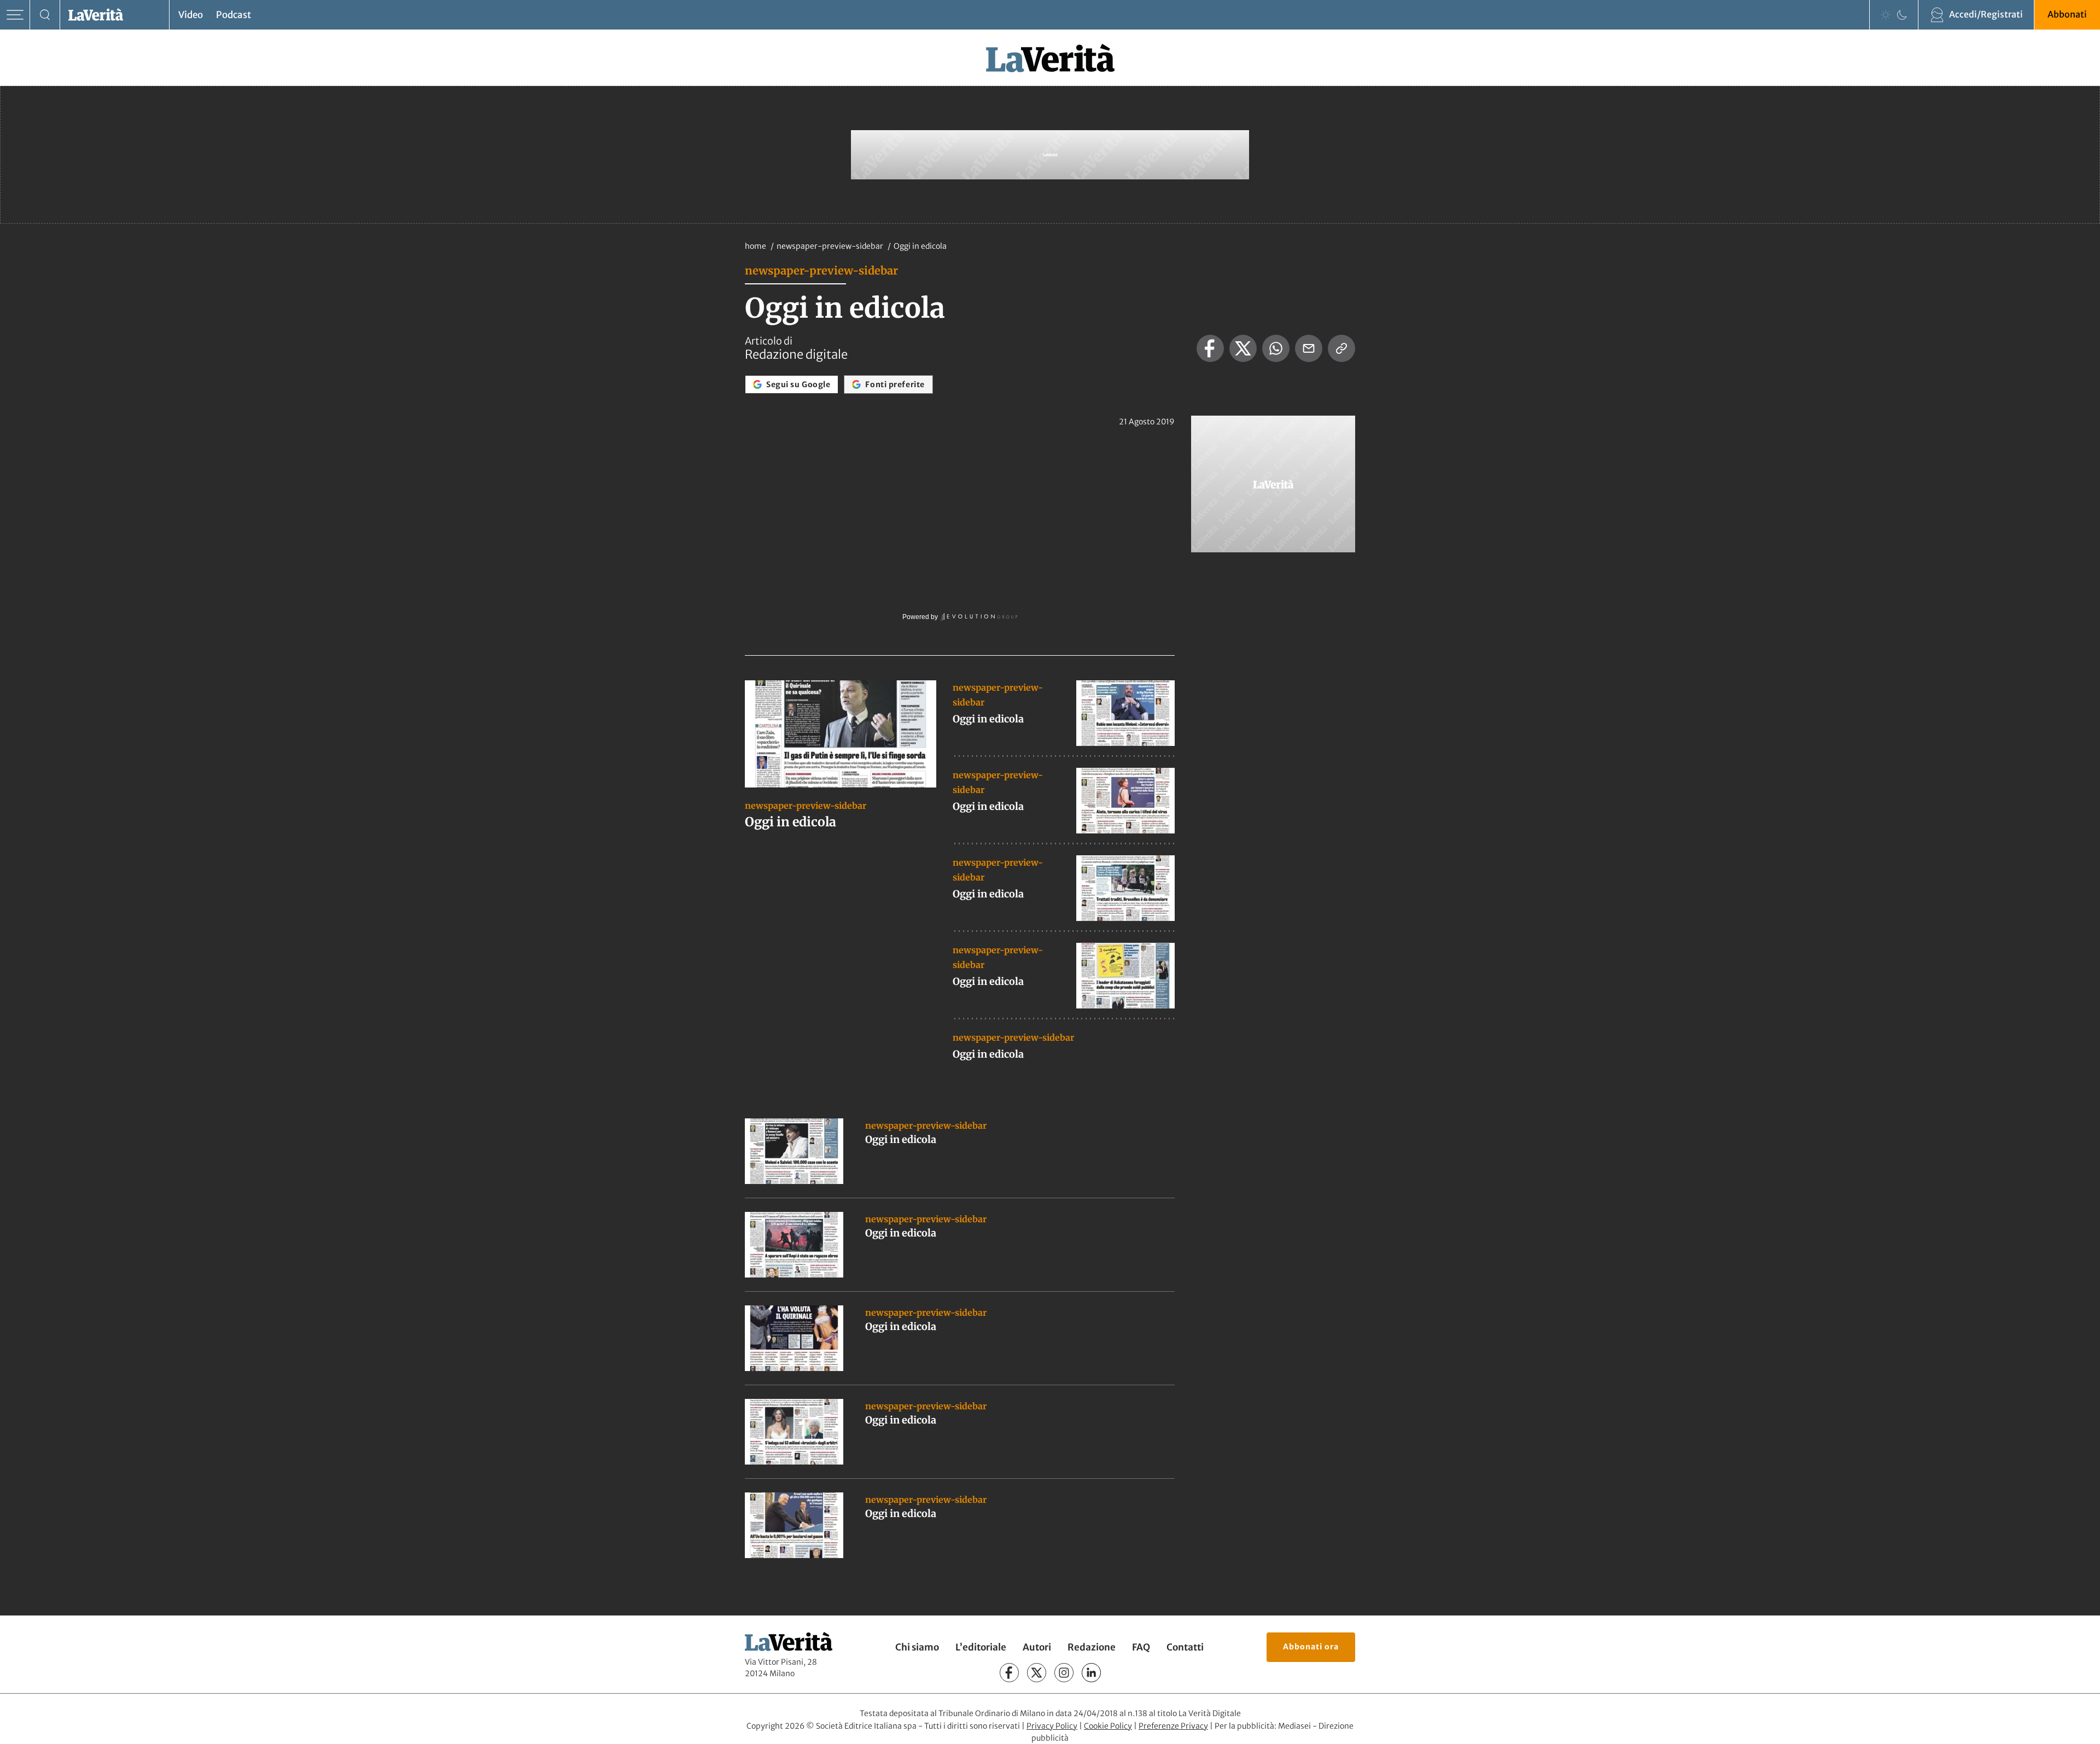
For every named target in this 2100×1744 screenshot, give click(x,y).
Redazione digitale (796, 354)
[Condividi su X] (1243, 348)
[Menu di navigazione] (15, 15)
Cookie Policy (1108, 1726)
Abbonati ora (1311, 1647)
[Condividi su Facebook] (1210, 348)
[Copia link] (1341, 348)
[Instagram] (1064, 1673)
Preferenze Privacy (1173, 1726)
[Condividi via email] (1309, 348)
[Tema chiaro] (1886, 15)
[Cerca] (45, 15)
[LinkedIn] (1091, 1673)
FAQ (1141, 1647)
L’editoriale (981, 1647)
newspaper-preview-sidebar (831, 246)
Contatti (1185, 1647)
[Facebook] (1009, 1673)
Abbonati (2067, 14)
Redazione (1092, 1647)
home (756, 246)
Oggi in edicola (791, 822)
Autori (1037, 1647)
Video (191, 15)
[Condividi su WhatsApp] (1276, 348)
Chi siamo (917, 1647)
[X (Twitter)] (1037, 1673)
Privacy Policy (1052, 1726)
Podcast (234, 15)
